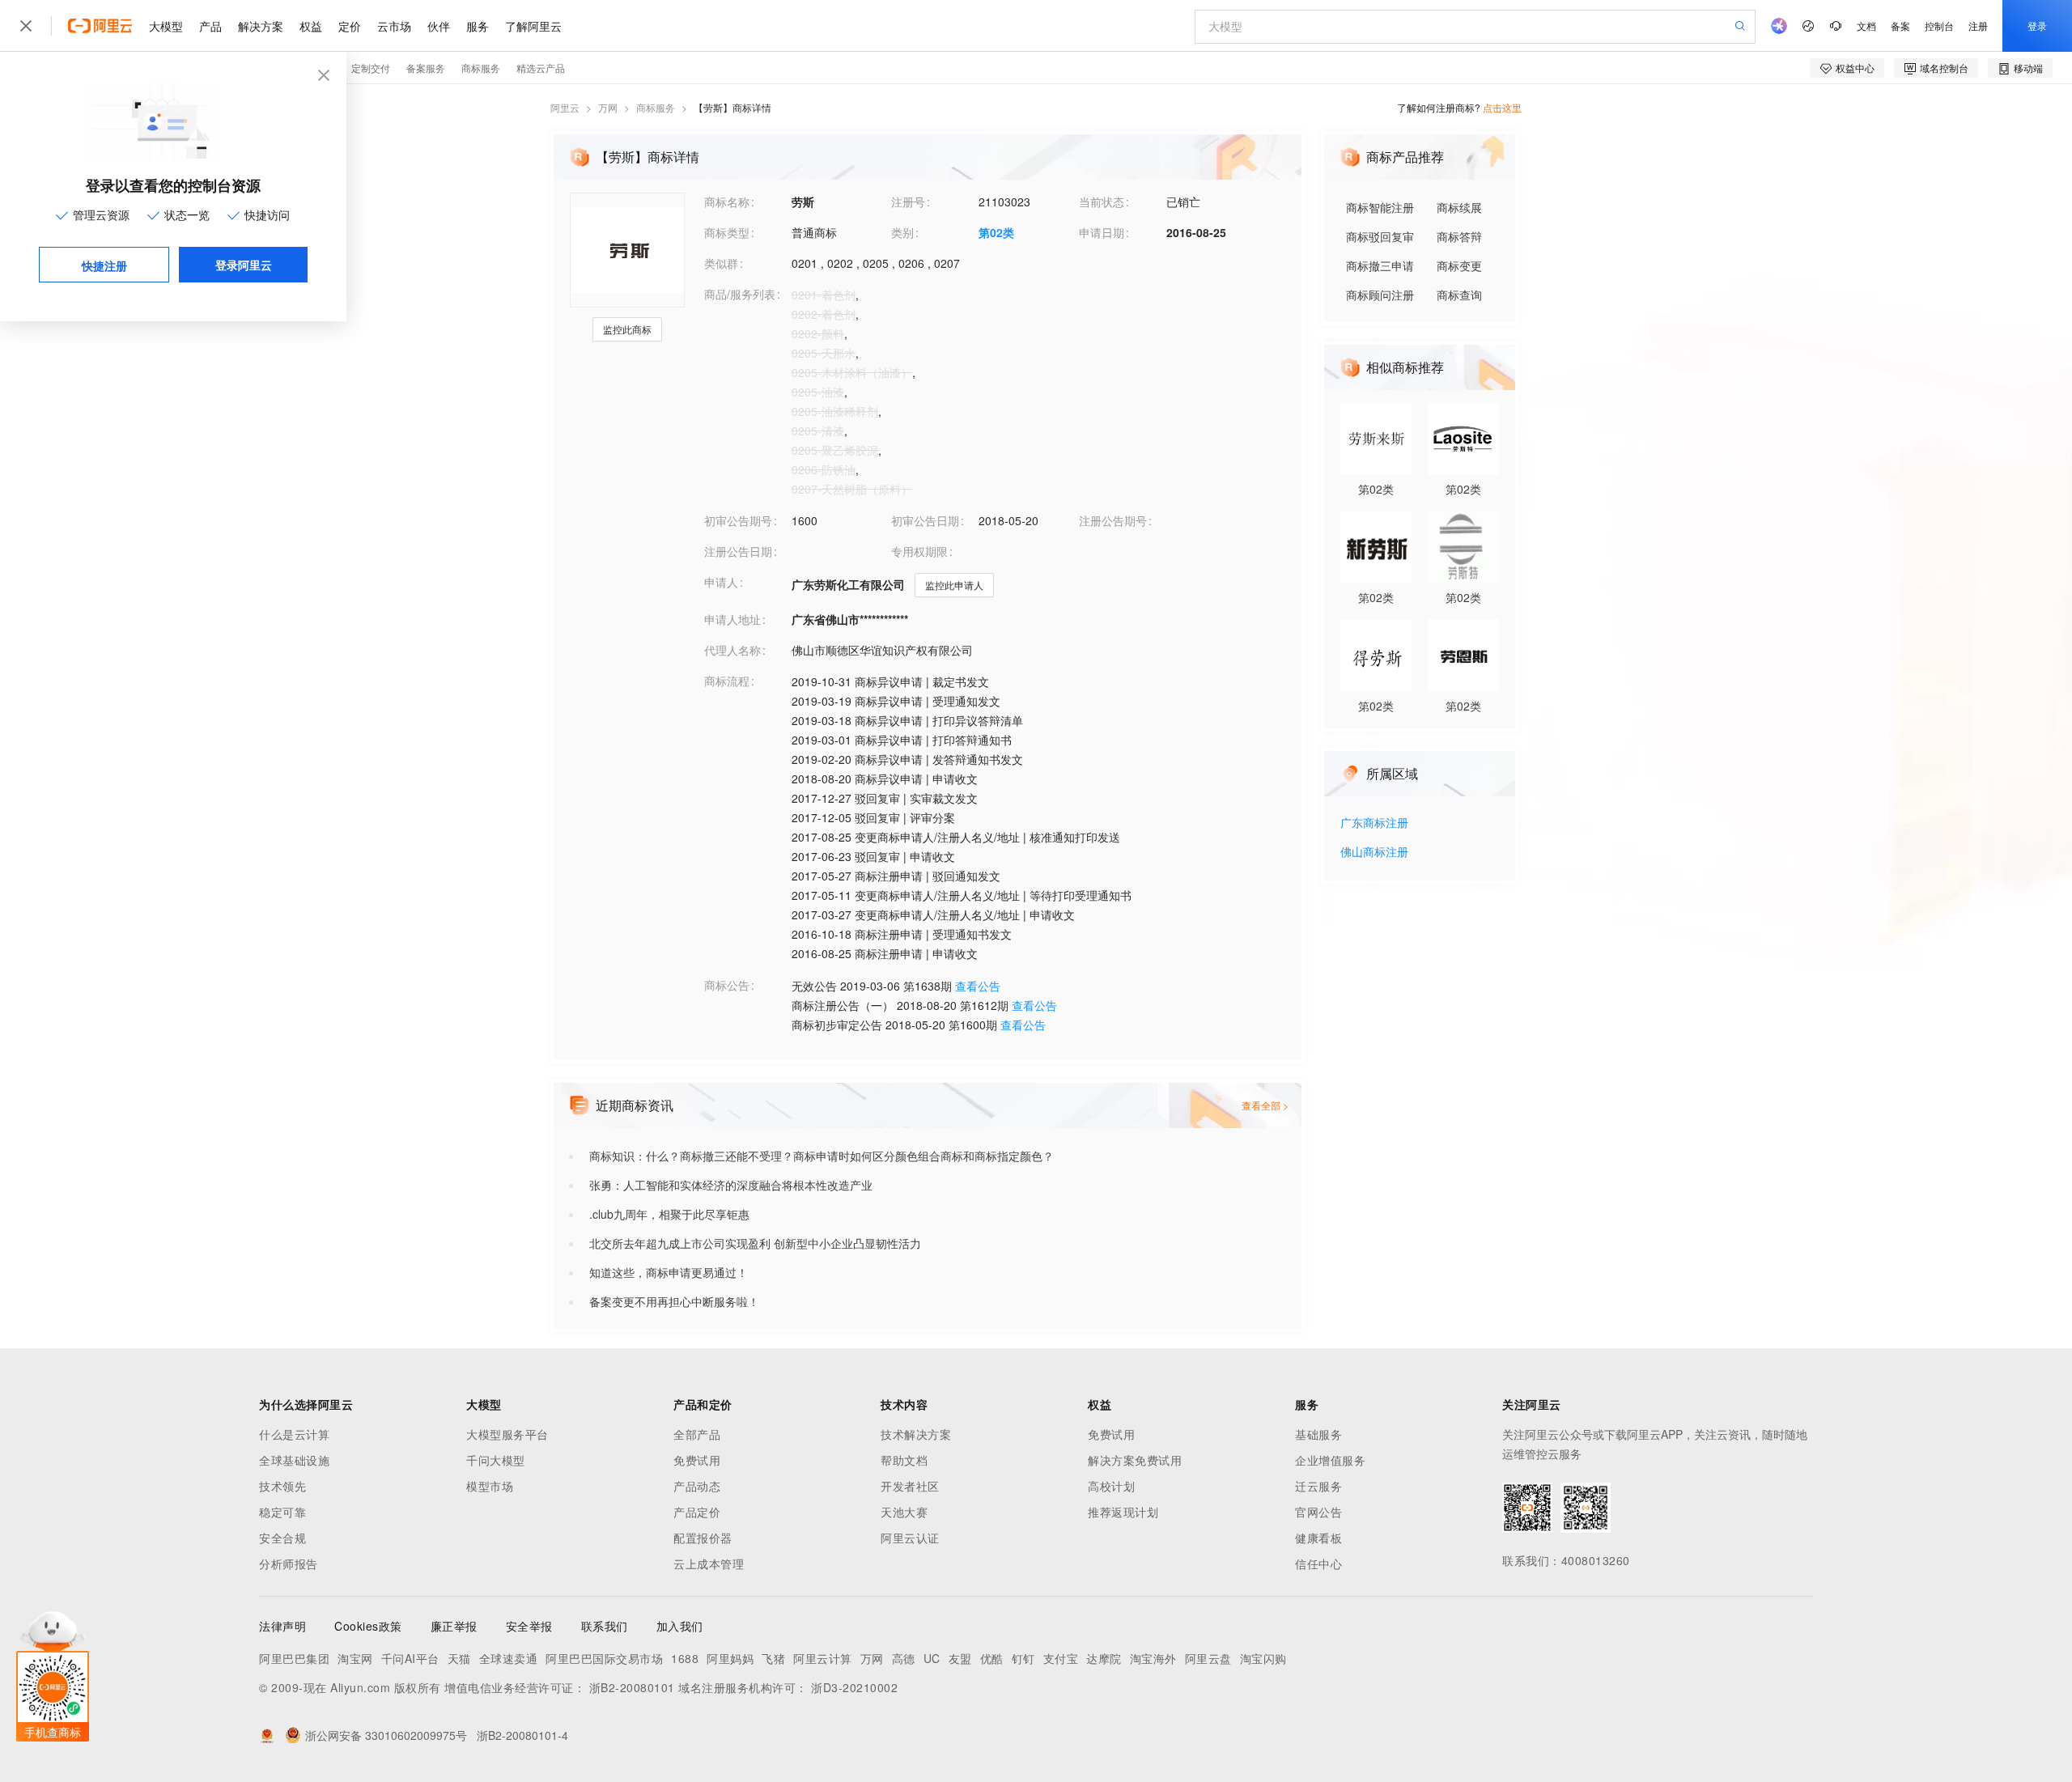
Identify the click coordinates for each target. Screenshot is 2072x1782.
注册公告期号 (1113, 520)
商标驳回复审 (1380, 236)
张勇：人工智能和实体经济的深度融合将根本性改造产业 (731, 1185)
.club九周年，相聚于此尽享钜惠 (669, 1214)
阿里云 (565, 107)
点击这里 (1502, 107)
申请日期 (1102, 232)
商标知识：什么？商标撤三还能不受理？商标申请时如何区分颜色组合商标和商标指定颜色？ (822, 1156)
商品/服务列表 (740, 294)
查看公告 (978, 986)
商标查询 (1459, 295)
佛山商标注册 (1374, 853)
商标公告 (727, 985)
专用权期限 (919, 551)
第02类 (996, 232)
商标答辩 (1459, 236)
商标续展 (1459, 207)
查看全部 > (1265, 1105)
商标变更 (1459, 265)
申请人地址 (732, 619)
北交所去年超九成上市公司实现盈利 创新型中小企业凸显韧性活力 (755, 1243)
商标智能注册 (1380, 207)
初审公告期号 (738, 520)
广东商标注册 (1374, 823)
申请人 (721, 582)
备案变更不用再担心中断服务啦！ (674, 1301)
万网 (608, 107)
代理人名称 (732, 650)
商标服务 (656, 107)
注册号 (908, 202)
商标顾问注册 (1380, 295)
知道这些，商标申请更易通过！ (669, 1272)
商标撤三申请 (1380, 265)
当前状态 (1102, 202)
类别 (902, 232)
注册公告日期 (738, 551)
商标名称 (727, 202)
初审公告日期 (925, 520)
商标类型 (727, 232)
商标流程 (727, 681)
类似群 (721, 263)
